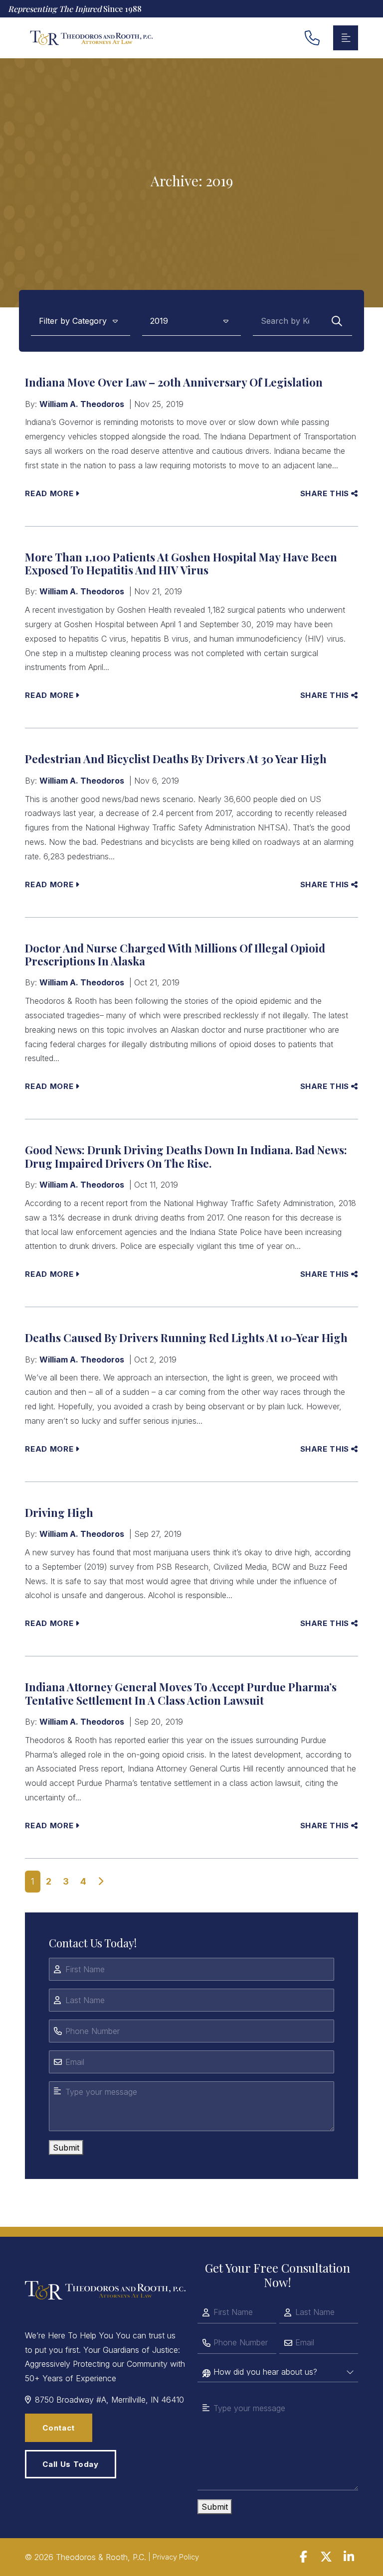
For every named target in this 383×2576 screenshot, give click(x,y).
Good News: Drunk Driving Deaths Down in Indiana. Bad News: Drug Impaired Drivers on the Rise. (186, 1156)
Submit (66, 2148)
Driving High (59, 1512)
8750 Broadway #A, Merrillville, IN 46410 (109, 2400)
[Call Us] (313, 38)
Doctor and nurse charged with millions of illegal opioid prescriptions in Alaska (175, 954)
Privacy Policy (176, 2557)
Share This (325, 493)
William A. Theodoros (82, 404)
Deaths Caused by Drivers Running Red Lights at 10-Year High (186, 1338)
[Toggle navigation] (346, 38)
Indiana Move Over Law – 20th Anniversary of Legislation (174, 382)
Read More (49, 493)
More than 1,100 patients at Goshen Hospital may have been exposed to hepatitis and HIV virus (181, 563)
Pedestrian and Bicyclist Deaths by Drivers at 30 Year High (176, 759)
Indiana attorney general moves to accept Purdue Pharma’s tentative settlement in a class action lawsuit (181, 1693)
